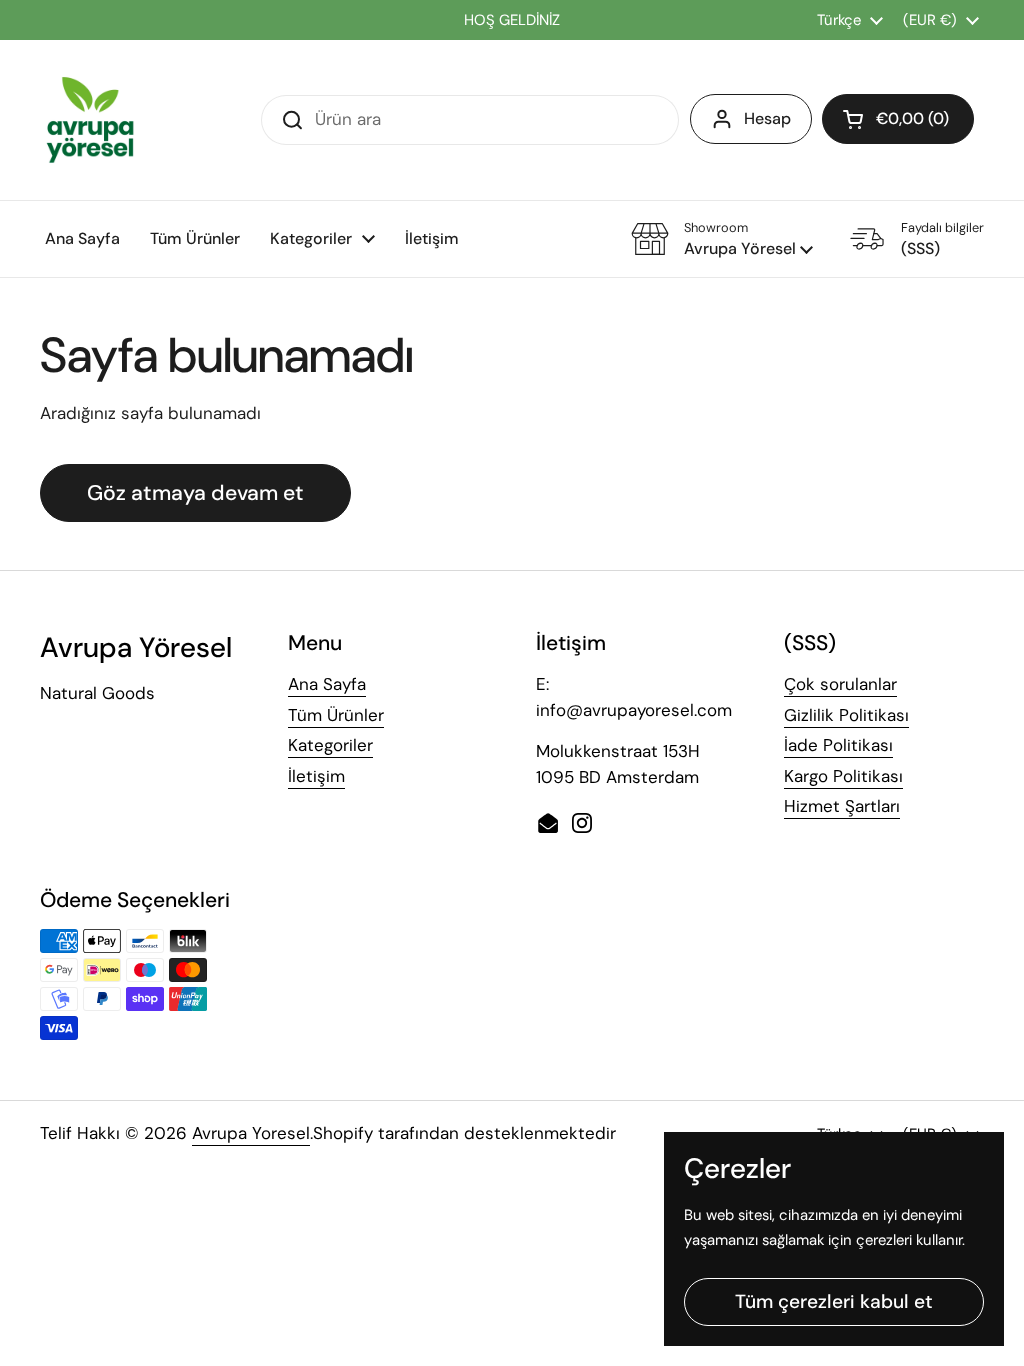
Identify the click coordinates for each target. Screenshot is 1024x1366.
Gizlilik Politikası (846, 715)
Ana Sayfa (327, 684)
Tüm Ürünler (336, 715)
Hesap (767, 118)
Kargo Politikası (843, 776)
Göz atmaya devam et (195, 493)
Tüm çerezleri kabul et (834, 1301)
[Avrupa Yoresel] (90, 120)
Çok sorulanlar (840, 684)
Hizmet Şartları (842, 806)
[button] (898, 119)
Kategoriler (330, 745)
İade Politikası (838, 745)
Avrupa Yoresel (251, 1133)
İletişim (316, 776)
